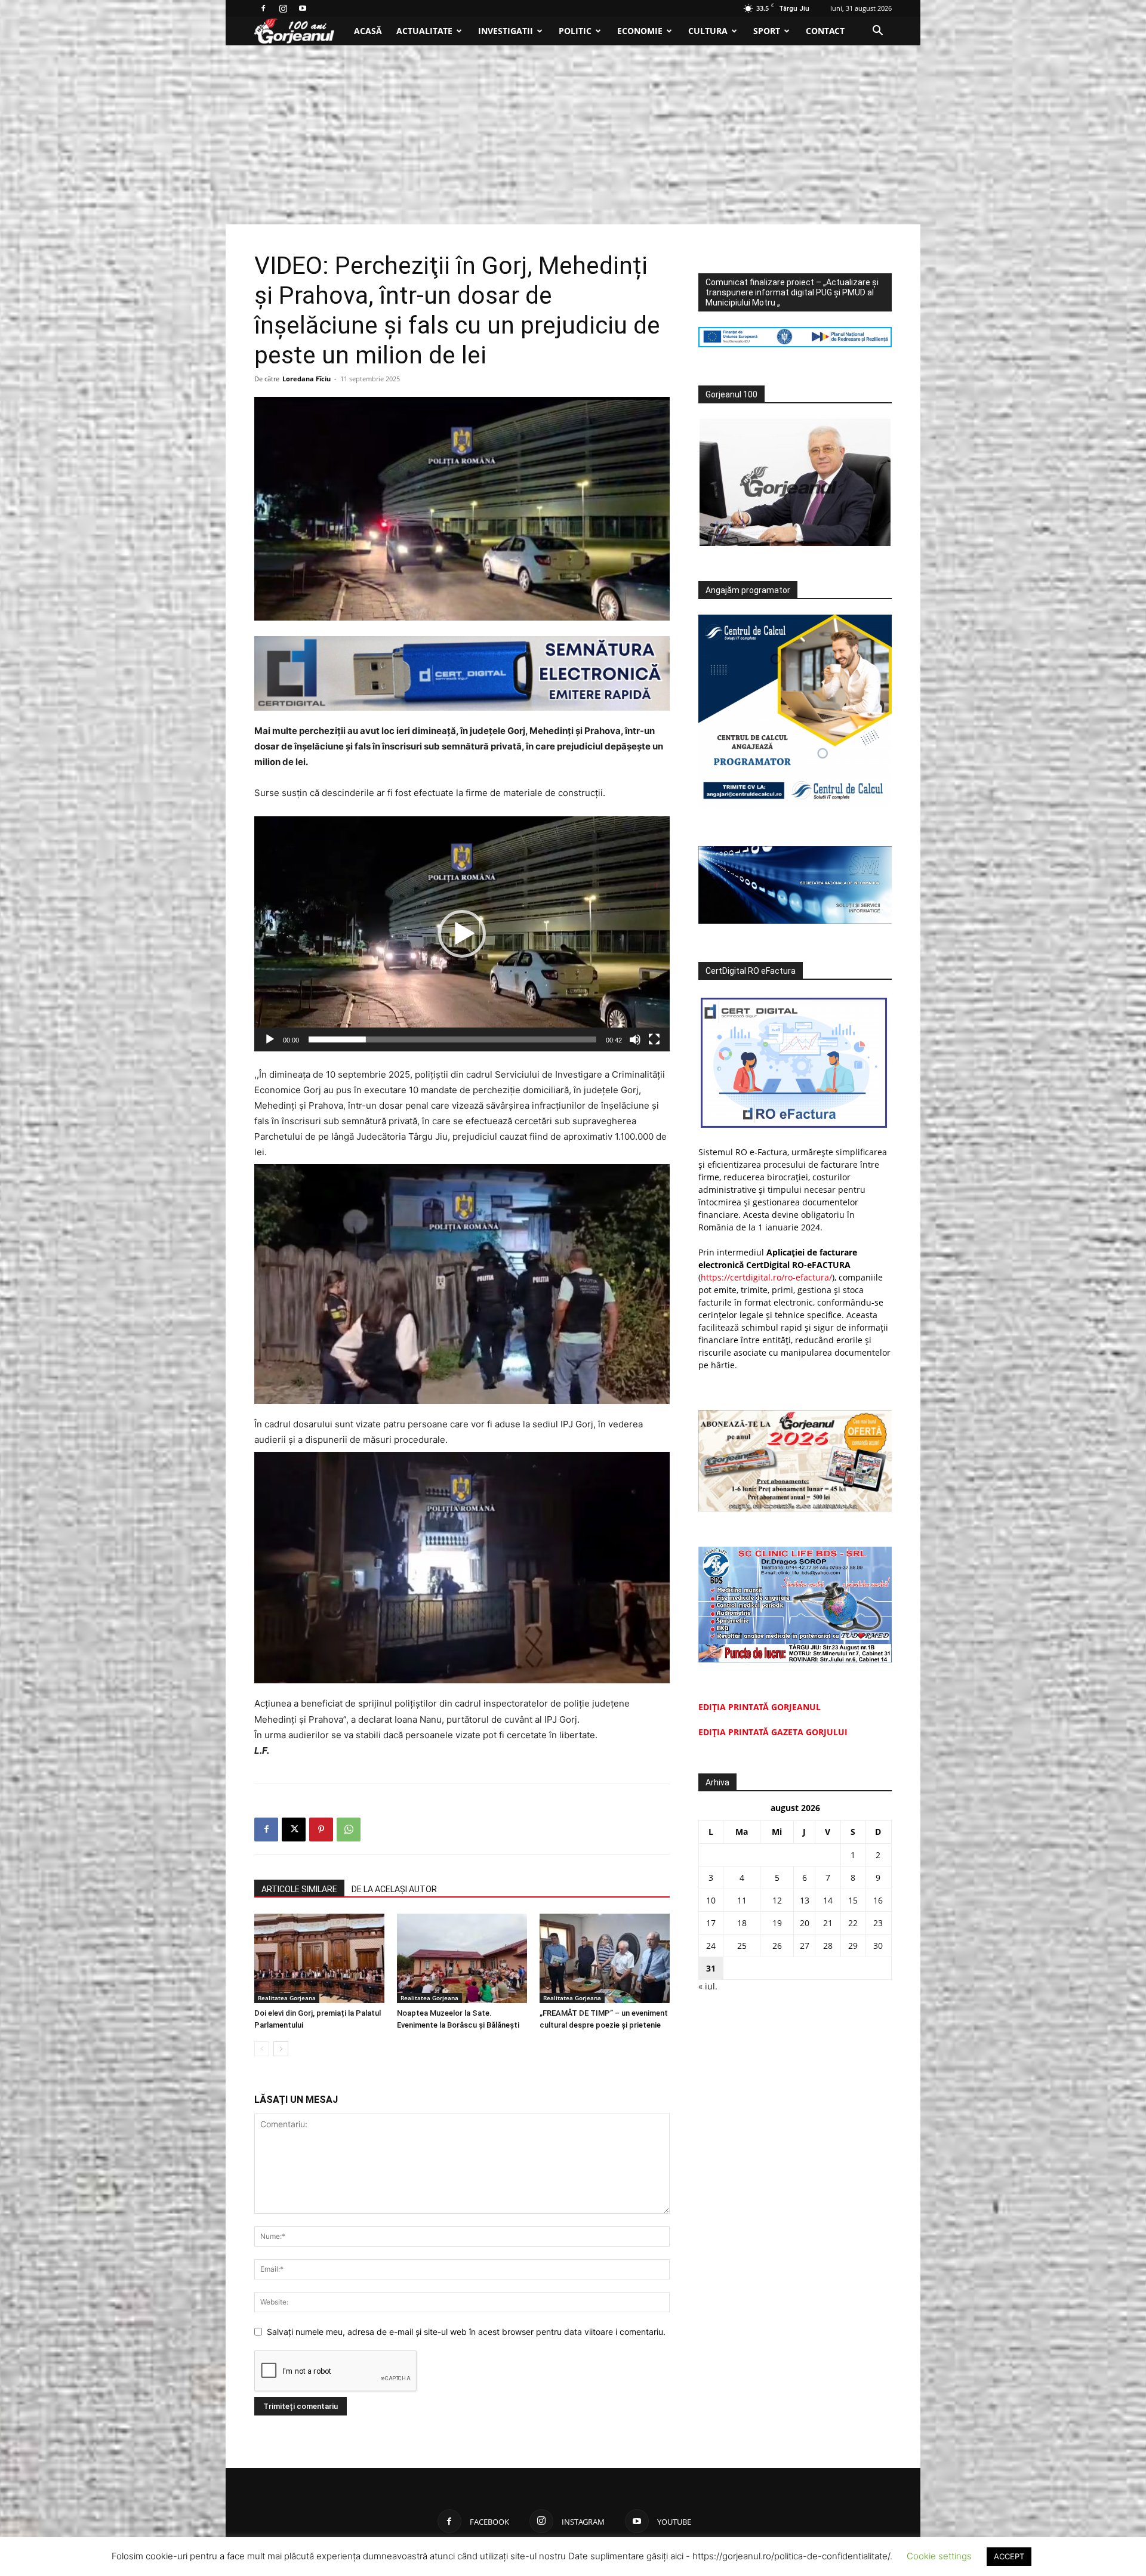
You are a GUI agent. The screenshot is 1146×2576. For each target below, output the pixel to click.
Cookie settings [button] (939, 2556)
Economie (640, 31)
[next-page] (281, 2049)
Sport (767, 31)
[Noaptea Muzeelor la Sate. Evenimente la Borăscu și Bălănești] (462, 1958)
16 (878, 1900)
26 (777, 1946)
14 (828, 1900)
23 (878, 1923)
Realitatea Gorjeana (287, 1998)
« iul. (708, 1986)
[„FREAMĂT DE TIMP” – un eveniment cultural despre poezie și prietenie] (605, 1958)
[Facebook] (263, 8)
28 (828, 1946)
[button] (877, 32)
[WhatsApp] (349, 1830)
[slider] (452, 1039)
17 (711, 1923)
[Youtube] (303, 8)
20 (805, 1923)
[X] (294, 1830)
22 (853, 1923)
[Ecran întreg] (654, 1039)
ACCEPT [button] (1009, 2556)
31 (711, 1968)
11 (742, 1900)
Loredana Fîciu (306, 379)
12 (777, 1900)
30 (878, 1946)
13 (805, 1900)
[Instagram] (283, 8)
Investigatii (506, 31)
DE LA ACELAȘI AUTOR (394, 1889)
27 (805, 1946)
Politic (575, 31)
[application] (462, 934)
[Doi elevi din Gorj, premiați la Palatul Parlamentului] (319, 1958)
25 (742, 1946)
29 (853, 1946)
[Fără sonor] (635, 1039)
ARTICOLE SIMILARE (299, 1889)
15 (853, 1900)
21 (828, 1923)
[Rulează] (270, 1039)
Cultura (708, 31)
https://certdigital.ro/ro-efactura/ (766, 1277)
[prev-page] (262, 2049)
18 (742, 1923)
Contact (825, 31)
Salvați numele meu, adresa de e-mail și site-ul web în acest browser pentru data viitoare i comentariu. (466, 2332)
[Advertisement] (573, 135)
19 (777, 1923)
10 (711, 1900)
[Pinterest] (321, 1830)
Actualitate (424, 31)
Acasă (368, 31)
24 (711, 1946)
